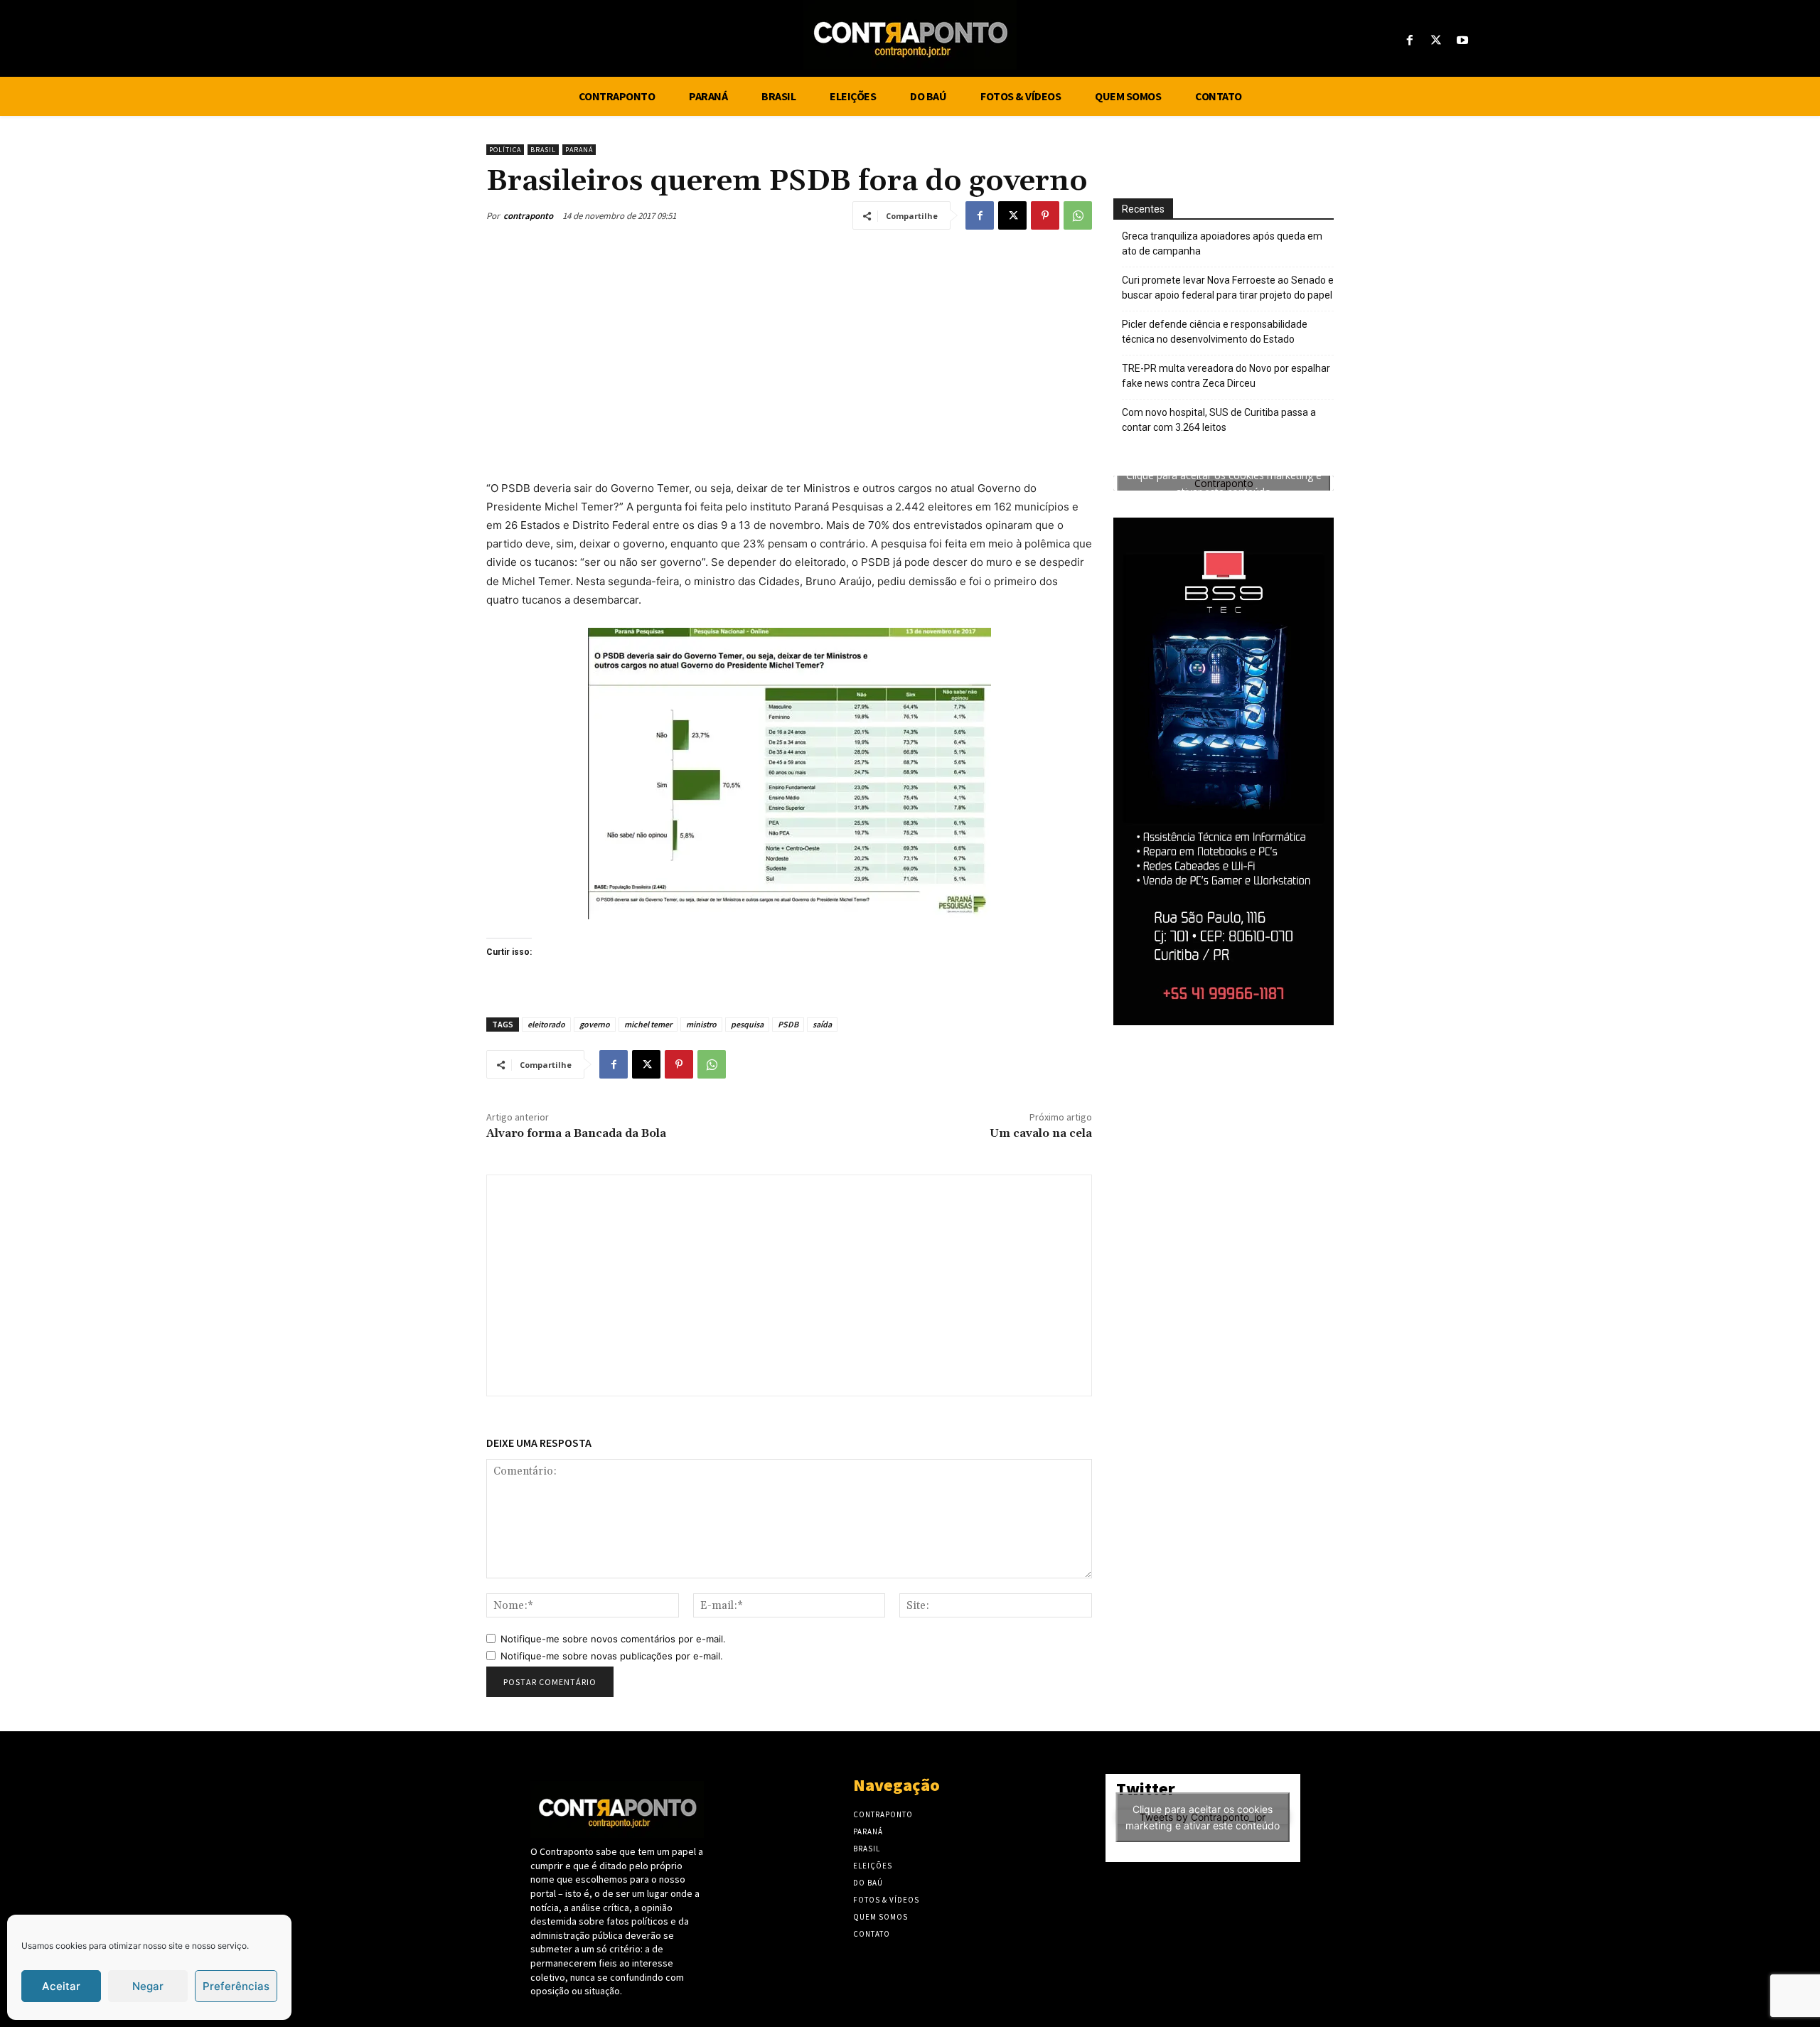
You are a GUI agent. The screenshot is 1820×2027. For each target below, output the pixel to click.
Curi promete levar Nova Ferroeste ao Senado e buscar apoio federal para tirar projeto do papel (1228, 288)
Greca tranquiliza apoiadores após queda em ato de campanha (1222, 244)
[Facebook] (1409, 41)
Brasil (543, 150)
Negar (148, 1986)
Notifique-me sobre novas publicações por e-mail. (612, 1656)
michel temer (648, 1024)
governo (595, 1024)
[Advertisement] (789, 351)
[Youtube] (1463, 41)
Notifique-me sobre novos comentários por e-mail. (613, 1639)
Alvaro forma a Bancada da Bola (576, 1133)
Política (505, 150)
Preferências (236, 1986)
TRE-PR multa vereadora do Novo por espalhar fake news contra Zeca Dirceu (1226, 376)
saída (822, 1024)
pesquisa (747, 1024)
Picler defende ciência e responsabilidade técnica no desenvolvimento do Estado (1215, 332)
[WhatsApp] (1078, 215)
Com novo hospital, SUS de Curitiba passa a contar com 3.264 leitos (1219, 420)
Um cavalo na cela (1041, 1133)
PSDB (788, 1024)
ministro (701, 1024)
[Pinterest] (1045, 215)
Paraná (579, 150)
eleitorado (546, 1024)
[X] (1436, 41)
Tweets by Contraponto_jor (1203, 1817)
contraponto (528, 216)
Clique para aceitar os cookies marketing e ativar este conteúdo (1224, 483)
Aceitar (61, 1986)
